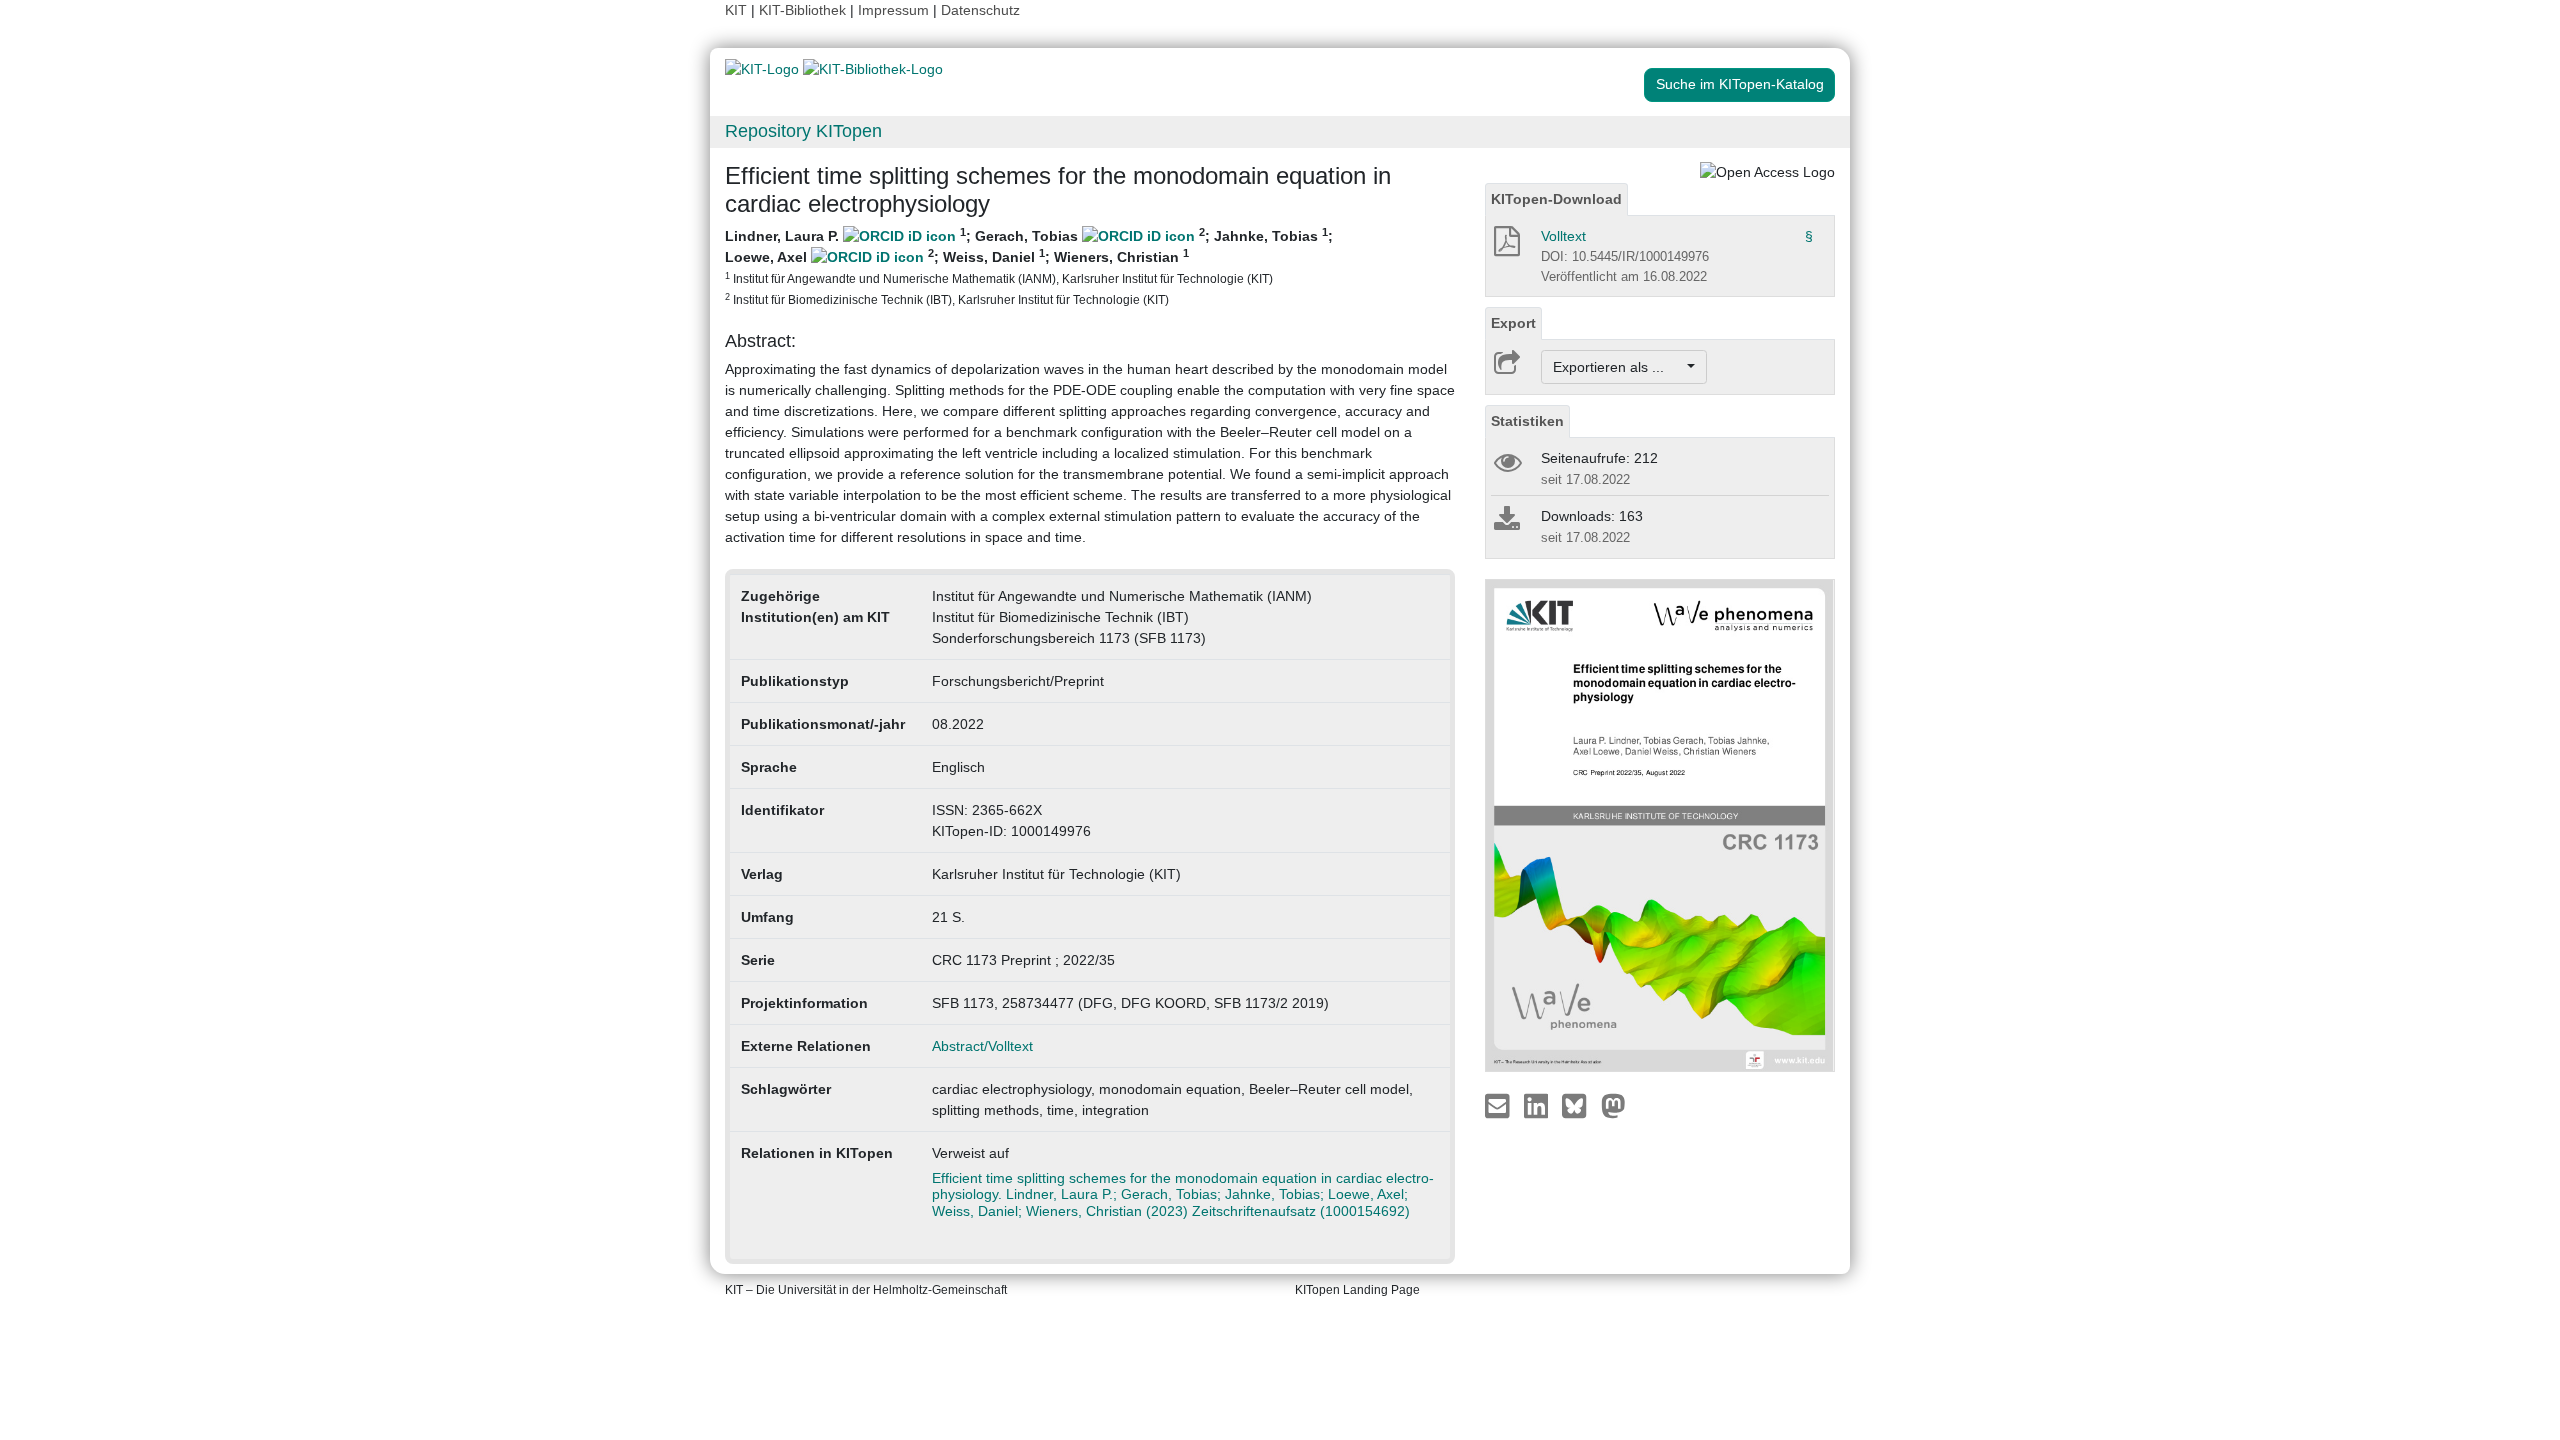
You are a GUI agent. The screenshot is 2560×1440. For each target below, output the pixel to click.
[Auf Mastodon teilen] (1613, 1105)
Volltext (1563, 236)
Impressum (893, 10)
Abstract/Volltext (982, 1046)
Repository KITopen (803, 131)
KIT (736, 10)
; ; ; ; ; (1029, 266)
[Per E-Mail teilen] (1499, 1105)
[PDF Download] (1505, 247)
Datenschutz (980, 10)
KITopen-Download (1556, 199)
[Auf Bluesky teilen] (1579, 1105)
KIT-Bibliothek (804, 10)
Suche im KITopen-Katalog (1740, 84)
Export (1513, 323)
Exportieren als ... (1618, 367)
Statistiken (1527, 421)
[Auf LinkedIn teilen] (1538, 1105)
